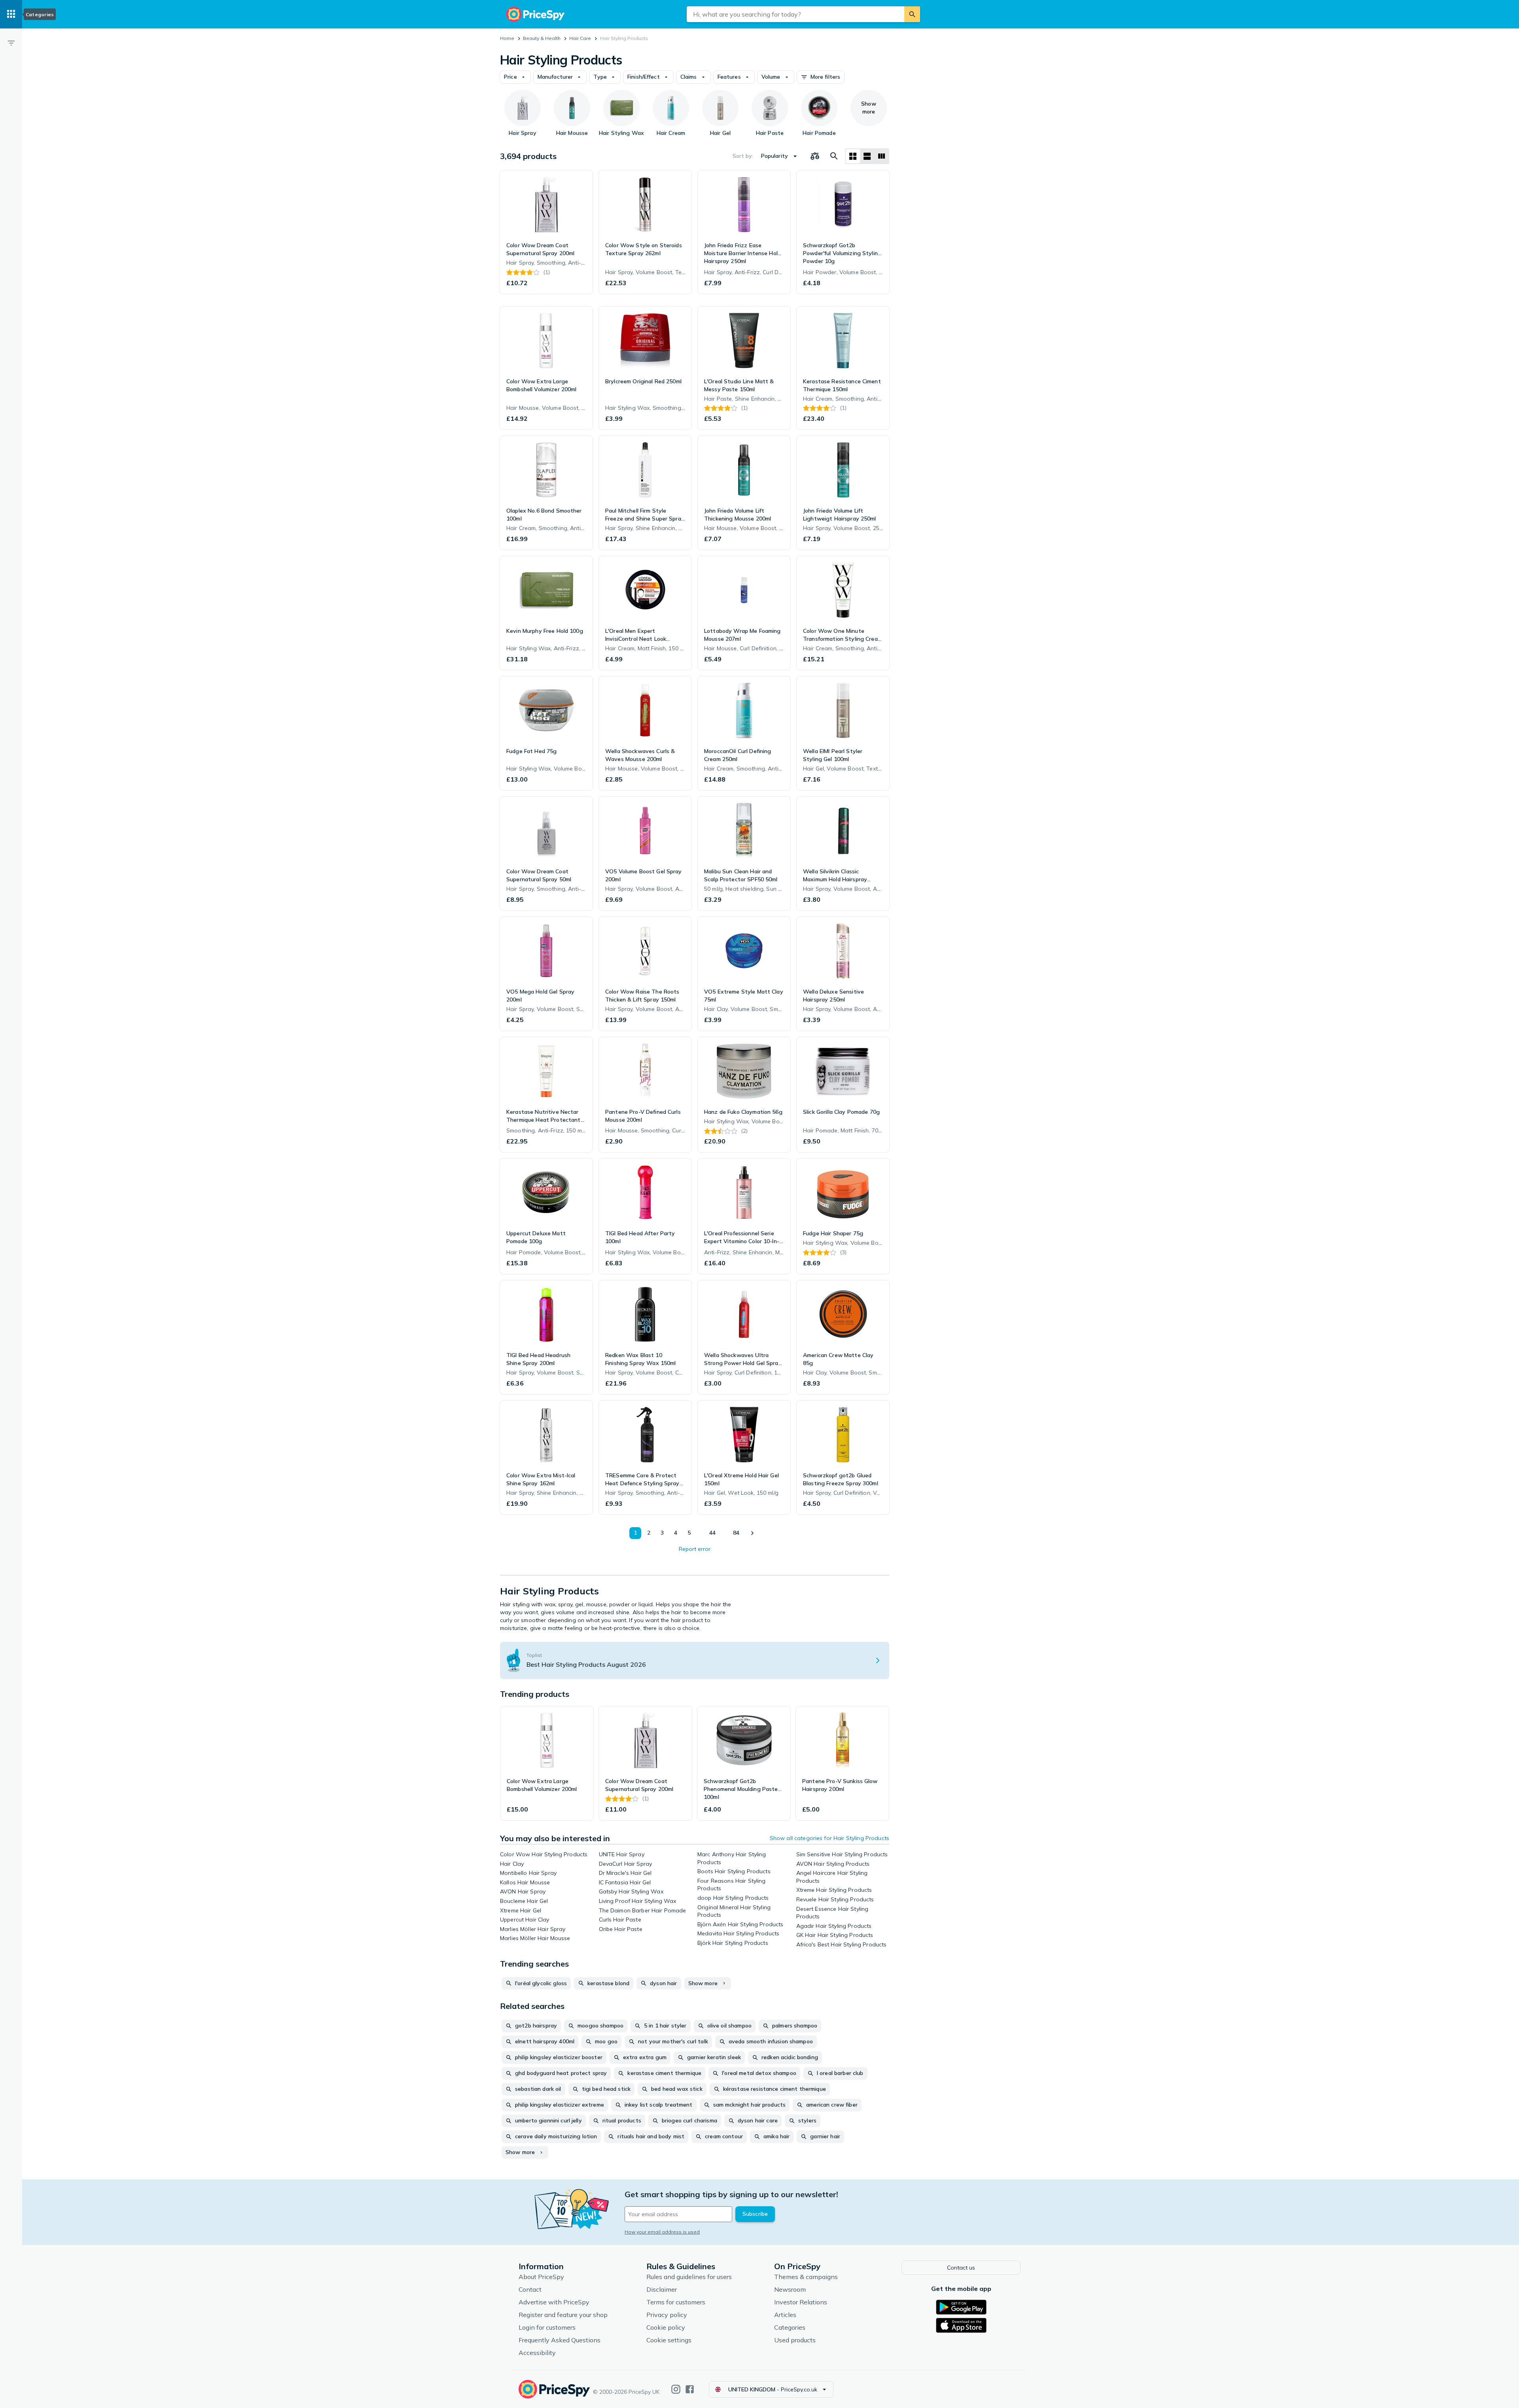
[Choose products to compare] (815, 156)
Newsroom (790, 2289)
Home (507, 38)
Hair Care (580, 38)
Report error (695, 1549)
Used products (795, 2340)
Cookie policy (666, 2327)
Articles (785, 2315)
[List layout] (867, 156)
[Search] (912, 14)
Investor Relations (801, 2302)
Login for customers (547, 2327)
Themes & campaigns (806, 2277)
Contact (530, 2289)
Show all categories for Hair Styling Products (830, 1838)
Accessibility (537, 2353)
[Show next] (752, 1533)
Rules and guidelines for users (689, 2277)
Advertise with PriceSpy (554, 2302)
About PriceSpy (541, 2277)
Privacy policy (667, 2315)
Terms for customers (676, 2302)
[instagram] (676, 2389)
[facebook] (690, 2389)
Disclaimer (662, 2289)
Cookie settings (669, 2340)
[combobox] (795, 14)
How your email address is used (662, 2232)
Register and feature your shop (563, 2315)
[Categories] (11, 14)
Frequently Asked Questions (560, 2340)
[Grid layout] (853, 156)
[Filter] (11, 43)
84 (736, 1533)
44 (712, 1533)
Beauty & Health (542, 38)
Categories (790, 2327)
